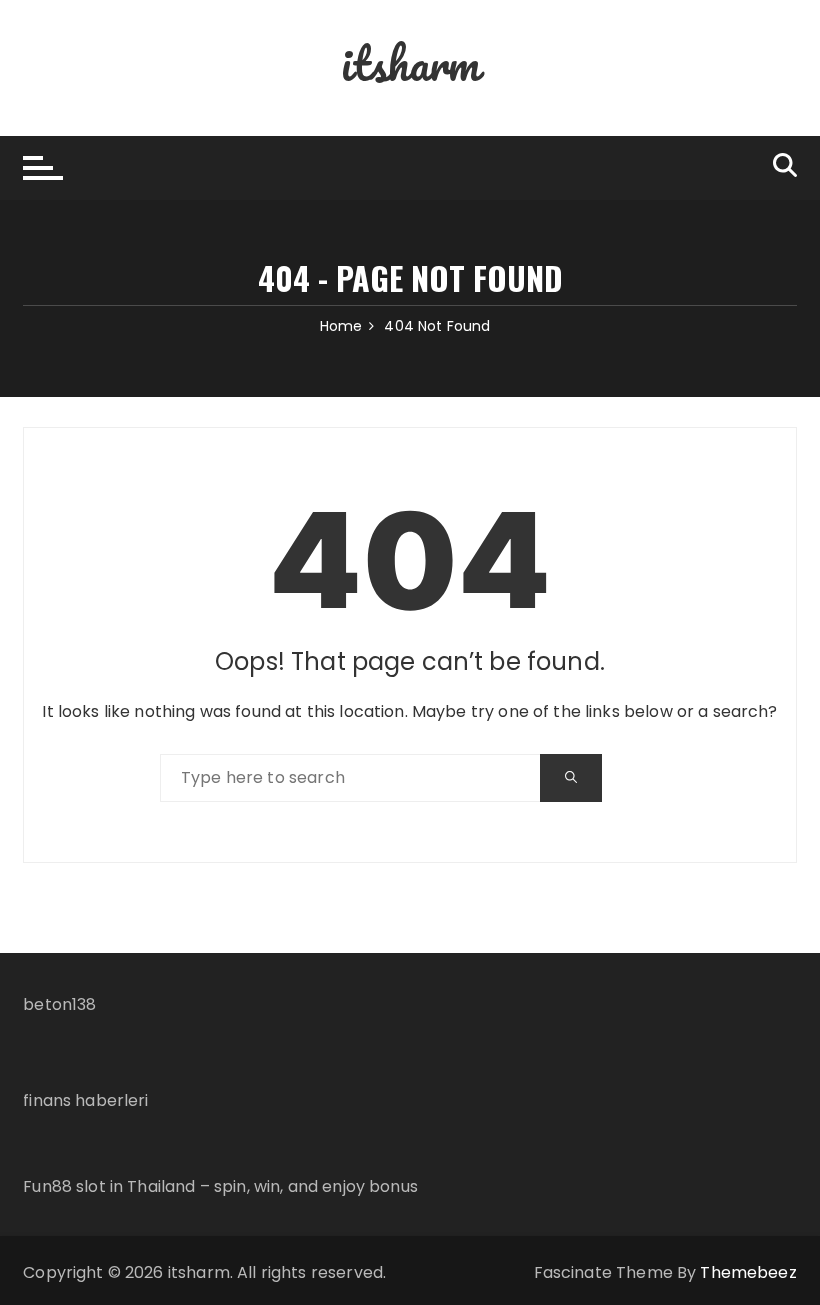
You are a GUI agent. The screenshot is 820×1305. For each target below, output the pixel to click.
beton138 (59, 1004)
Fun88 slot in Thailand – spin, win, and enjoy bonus (220, 1186)
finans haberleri (85, 1100)
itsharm (410, 63)
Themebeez (748, 1272)
